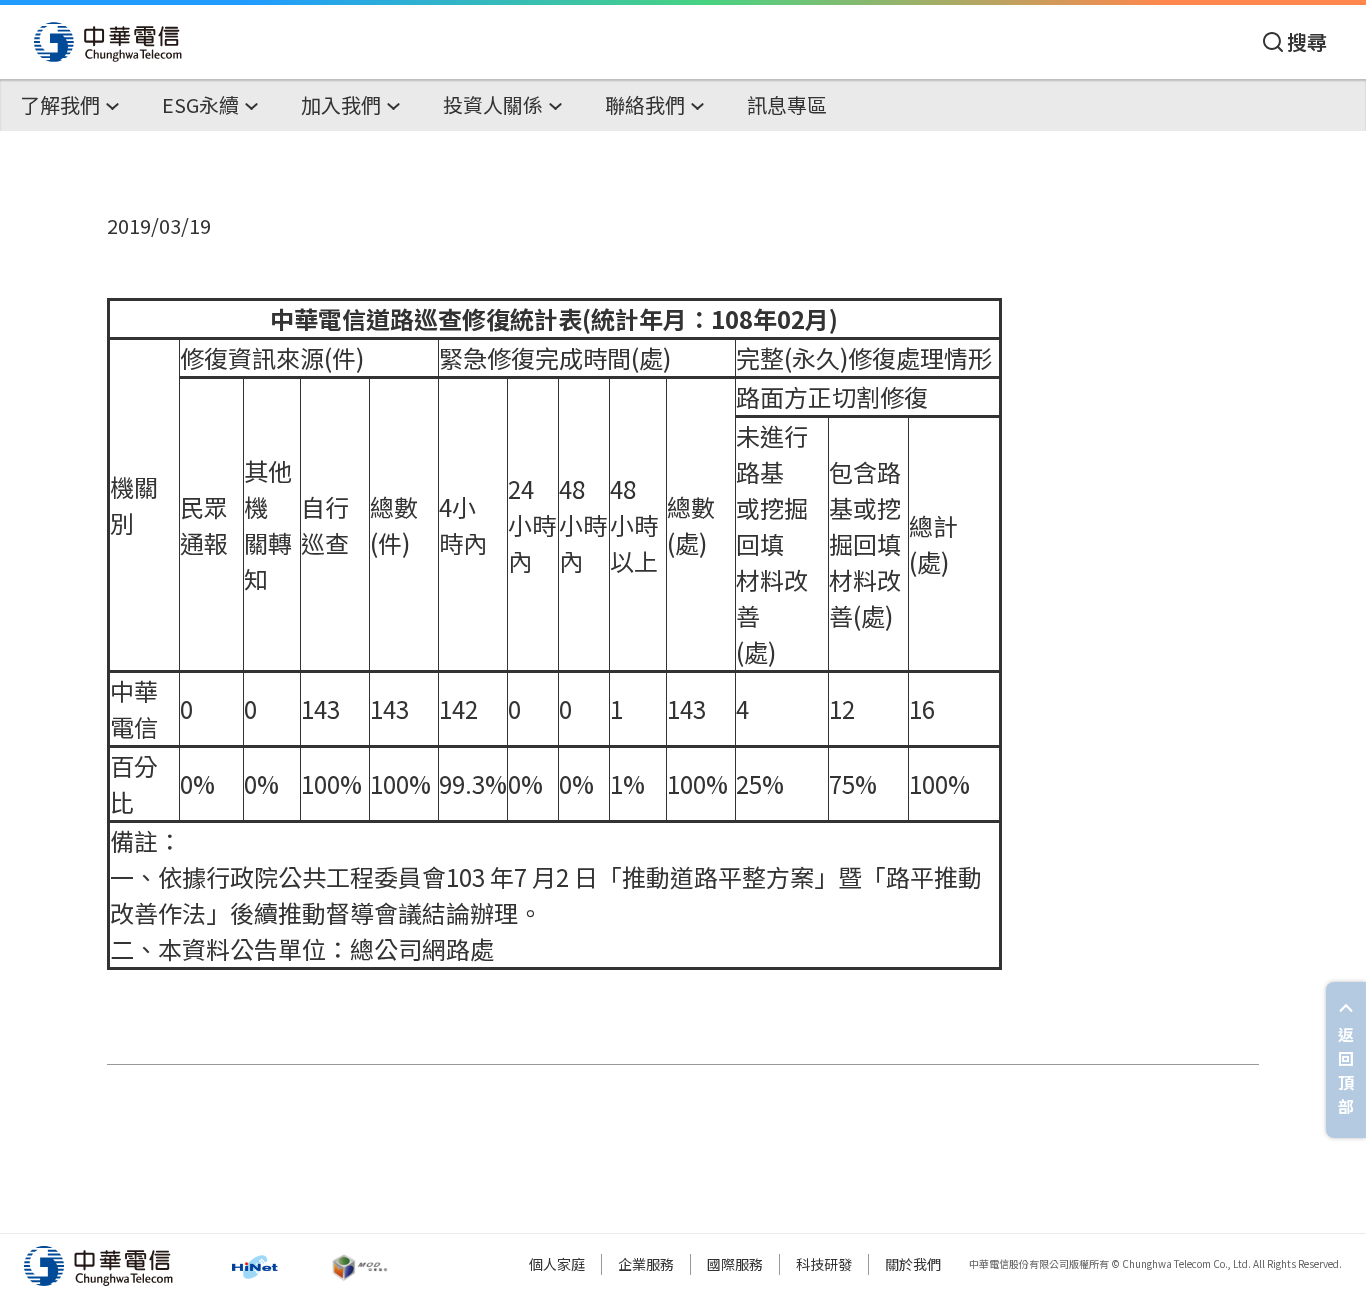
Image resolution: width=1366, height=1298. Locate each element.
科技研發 (824, 1264)
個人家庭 (557, 1264)
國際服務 (735, 1264)
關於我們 (913, 1264)
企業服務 (646, 1264)
